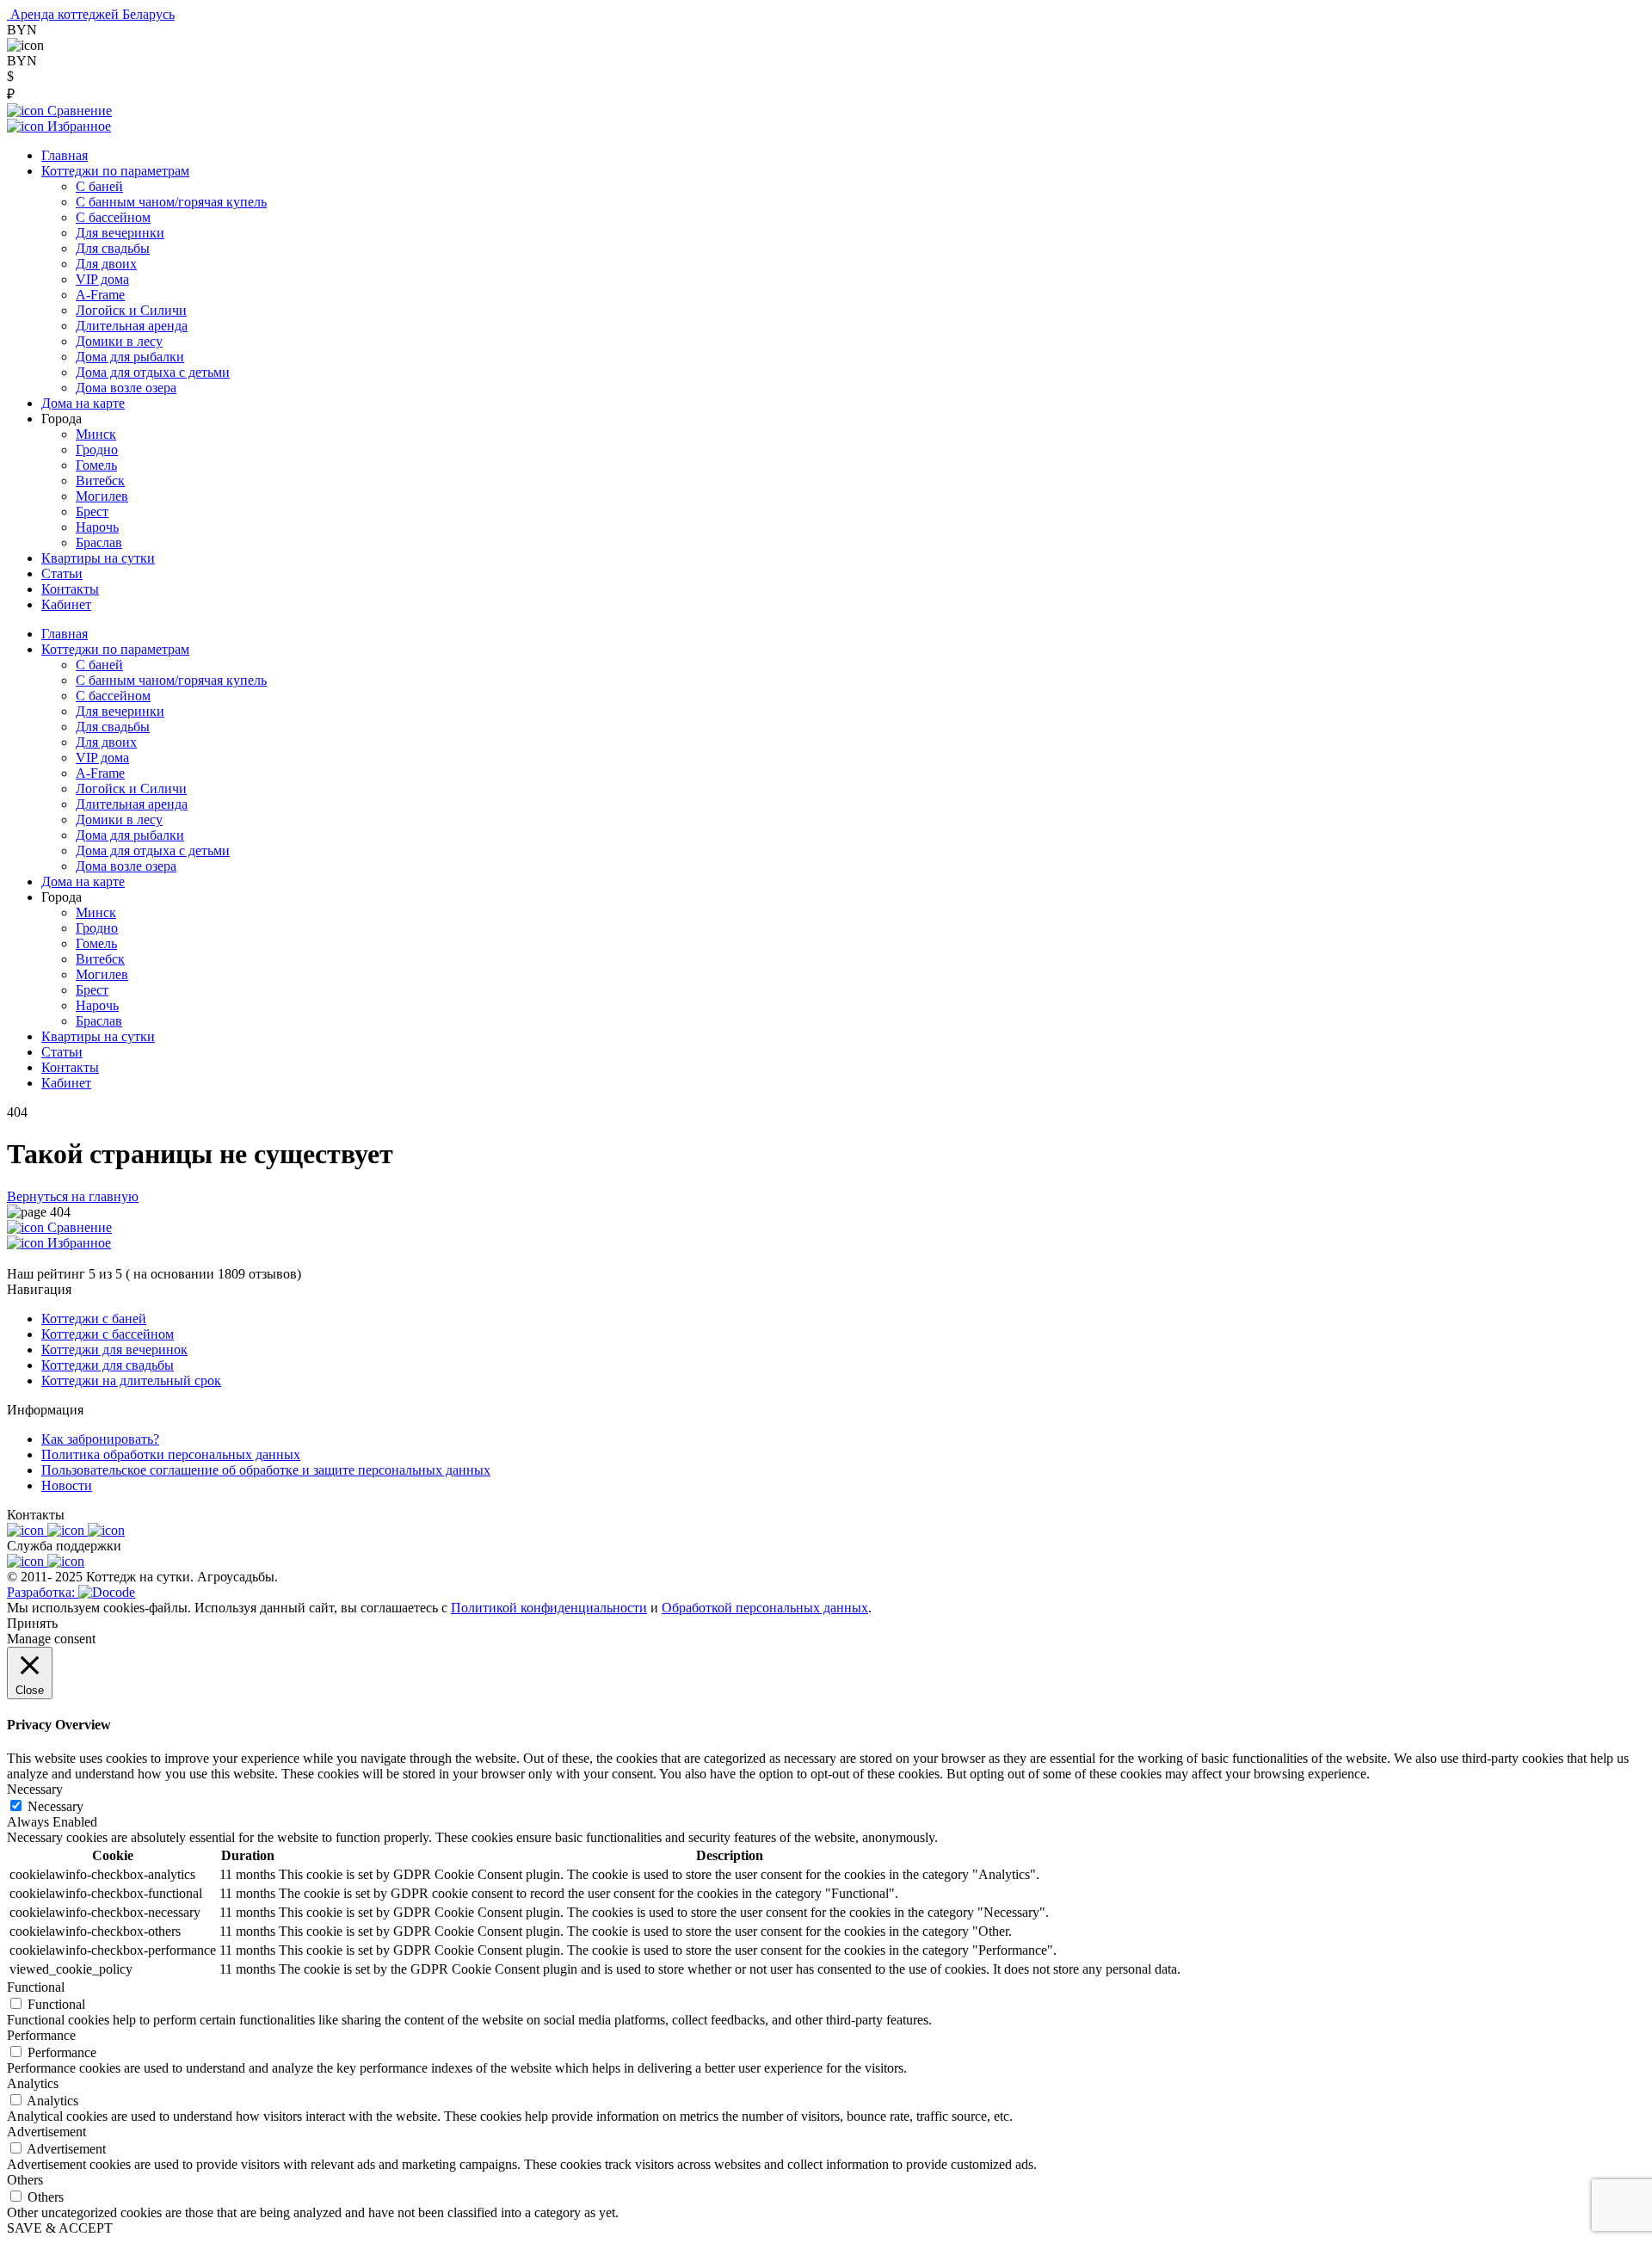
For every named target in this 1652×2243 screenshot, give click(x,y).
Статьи (62, 573)
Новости (67, 1485)
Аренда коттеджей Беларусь (92, 14)
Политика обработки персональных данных (171, 1454)
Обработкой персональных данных (765, 1608)
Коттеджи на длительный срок (131, 1380)
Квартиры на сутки (98, 558)
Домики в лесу (119, 341)
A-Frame (100, 295)
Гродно (97, 450)
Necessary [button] (35, 1789)
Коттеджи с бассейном (108, 1334)
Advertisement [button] (46, 2132)
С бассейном (113, 217)
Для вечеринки (120, 233)
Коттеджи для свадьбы (108, 1365)
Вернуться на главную (73, 1196)
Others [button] (25, 2180)
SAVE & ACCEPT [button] (60, 2228)
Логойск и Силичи (131, 310)
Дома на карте (83, 403)
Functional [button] (36, 1987)
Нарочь (97, 527)
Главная (65, 155)
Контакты (70, 589)
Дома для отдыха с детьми (153, 372)
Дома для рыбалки (130, 357)
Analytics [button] (33, 2083)
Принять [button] (32, 1623)
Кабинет (66, 604)
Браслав (99, 542)
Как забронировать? (100, 1439)
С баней (99, 186)
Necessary (55, 1806)
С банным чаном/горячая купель (171, 202)
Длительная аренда (132, 326)
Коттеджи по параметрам (115, 171)
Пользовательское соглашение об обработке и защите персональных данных (266, 1470)
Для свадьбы (113, 248)
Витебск (100, 481)
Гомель (96, 465)
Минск (96, 434)
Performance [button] (41, 2035)
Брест (92, 511)
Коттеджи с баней (94, 1319)
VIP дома (102, 279)
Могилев (102, 496)
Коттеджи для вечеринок (114, 1349)
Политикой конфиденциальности (549, 1608)
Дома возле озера (126, 388)
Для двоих (106, 264)
